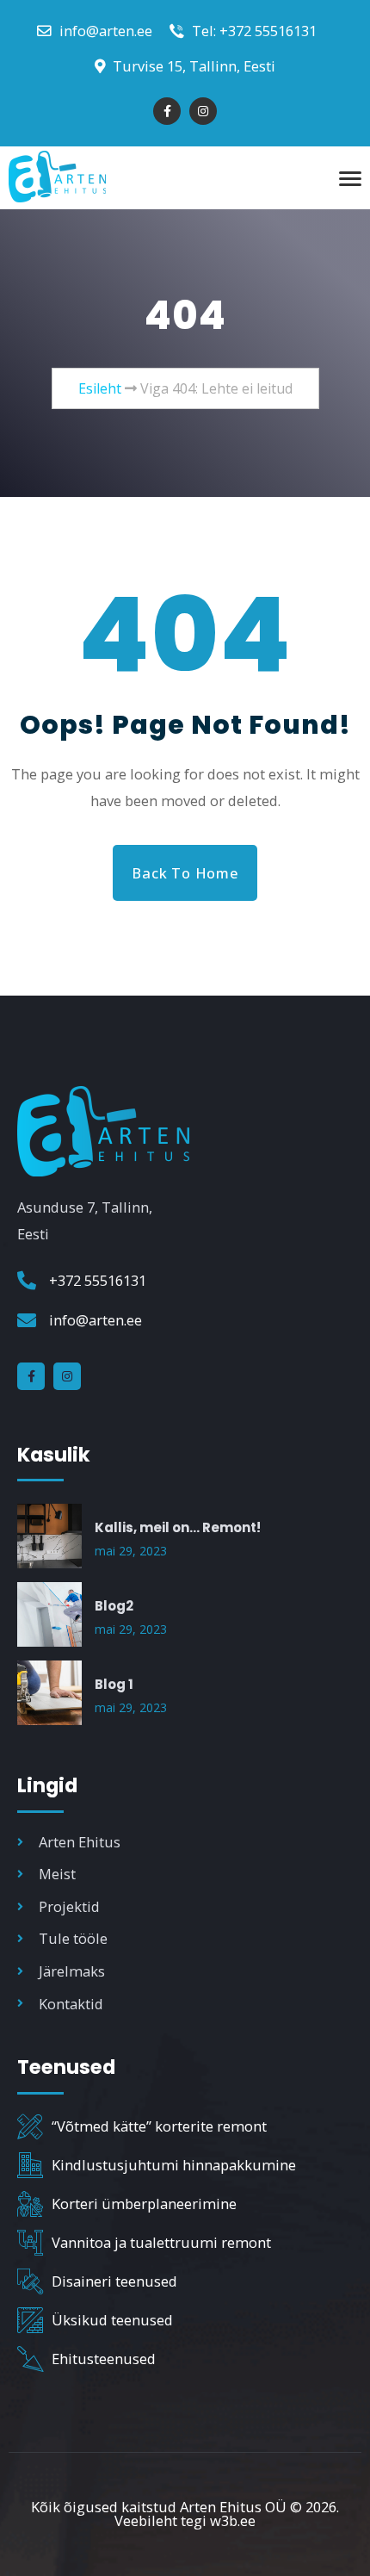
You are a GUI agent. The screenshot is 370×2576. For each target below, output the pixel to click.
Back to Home (185, 873)
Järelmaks (72, 1971)
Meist (57, 1874)
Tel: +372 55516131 (253, 31)
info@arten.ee (104, 31)
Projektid (69, 1906)
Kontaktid (71, 2004)
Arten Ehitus (80, 1842)
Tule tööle (73, 1938)
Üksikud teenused (112, 2320)
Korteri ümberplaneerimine (144, 2204)
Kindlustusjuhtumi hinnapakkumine (174, 2165)
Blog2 (114, 1606)
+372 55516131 (98, 1280)
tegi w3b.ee (218, 2520)
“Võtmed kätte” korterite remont (159, 2126)
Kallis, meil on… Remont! (178, 1527)
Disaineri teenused (114, 2281)
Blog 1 (114, 1684)
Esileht (100, 388)
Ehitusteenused (104, 2359)
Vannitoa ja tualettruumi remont (161, 2242)
